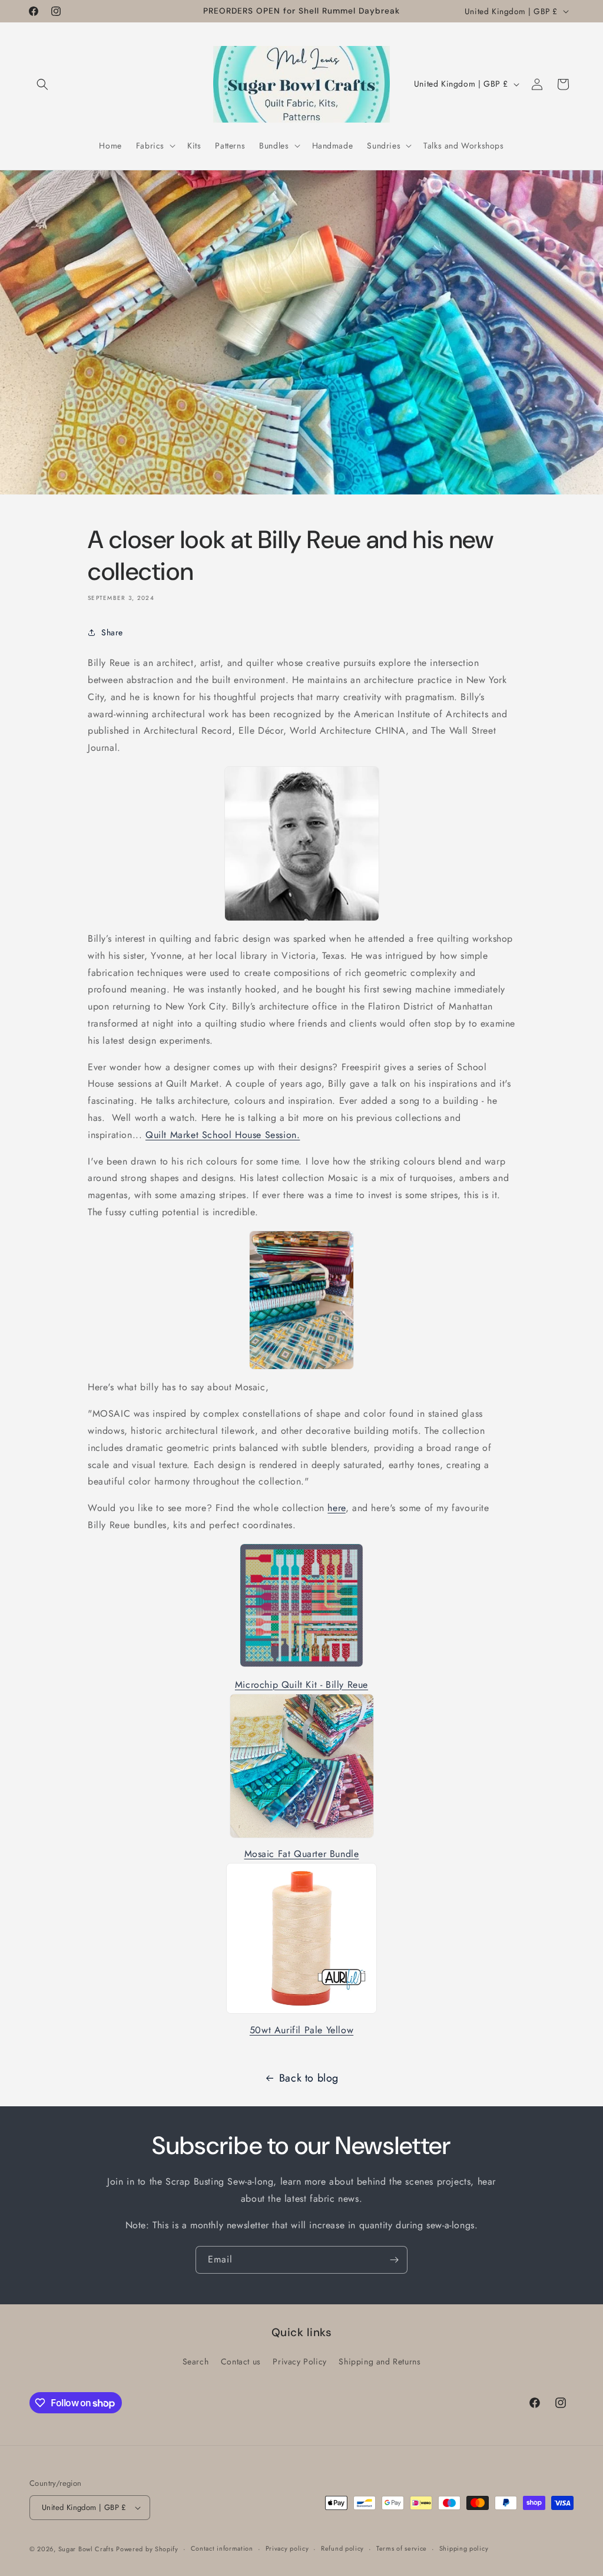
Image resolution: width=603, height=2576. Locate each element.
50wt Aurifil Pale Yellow (301, 2030)
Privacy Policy (299, 2361)
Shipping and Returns (380, 2361)
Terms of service (402, 2548)
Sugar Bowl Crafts (86, 2549)
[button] (42, 84)
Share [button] (112, 632)
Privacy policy (287, 2548)
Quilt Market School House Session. (223, 1135)
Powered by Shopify (147, 2549)
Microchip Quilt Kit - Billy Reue (301, 1685)
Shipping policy (464, 2548)
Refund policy (342, 2548)
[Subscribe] (394, 2260)
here (336, 1508)
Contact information (222, 2548)
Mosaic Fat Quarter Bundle (302, 1854)
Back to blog (309, 2078)
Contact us (241, 2361)
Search (196, 2361)
